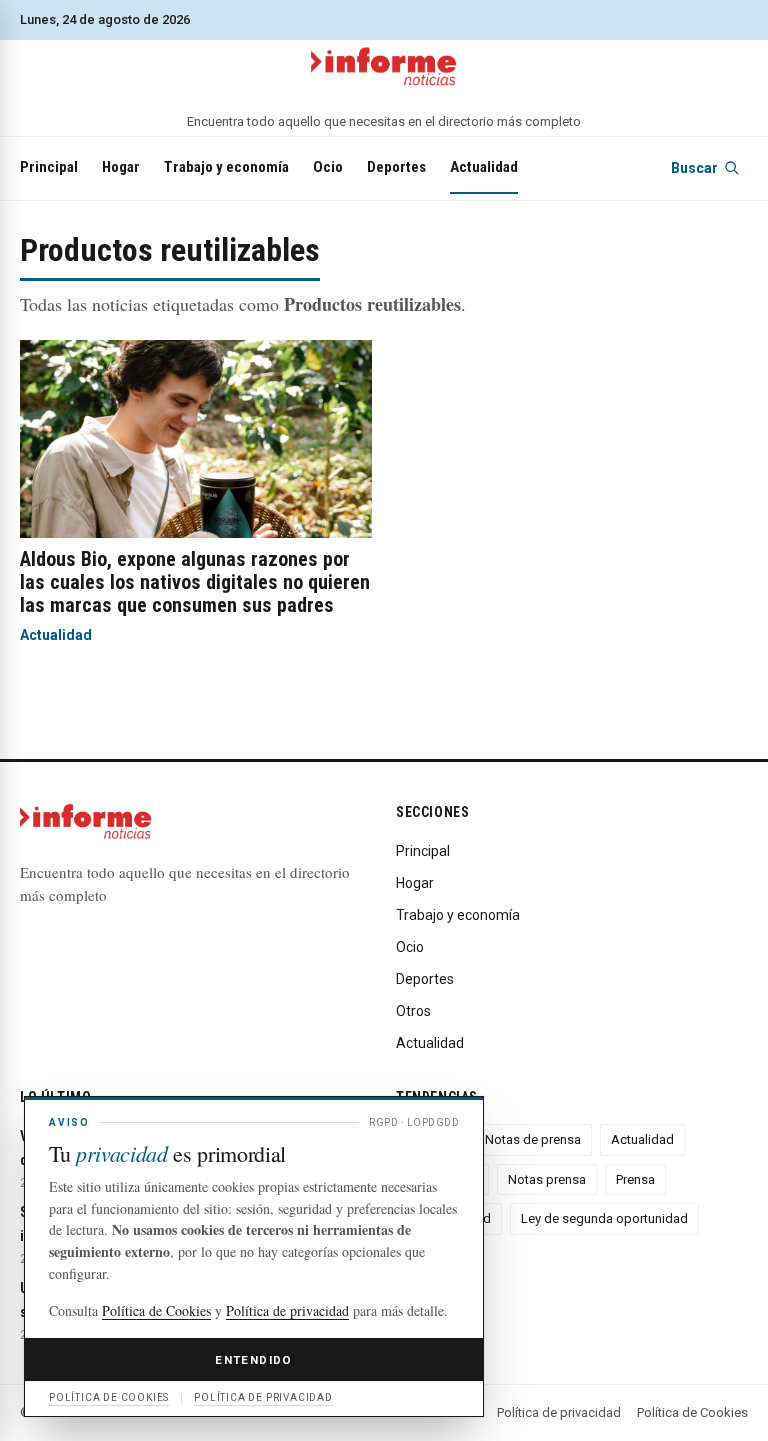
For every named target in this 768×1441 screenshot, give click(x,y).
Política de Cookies (692, 1412)
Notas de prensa (533, 1139)
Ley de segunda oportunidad (604, 1218)
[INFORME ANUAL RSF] (384, 67)
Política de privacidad (559, 1412)
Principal (49, 167)
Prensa (635, 1179)
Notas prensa (547, 1179)
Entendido (253, 1360)
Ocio (328, 167)
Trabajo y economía (226, 167)
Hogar (121, 167)
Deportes (396, 167)
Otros (413, 1011)
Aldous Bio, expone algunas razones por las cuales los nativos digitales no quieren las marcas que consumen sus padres (195, 582)
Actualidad (484, 167)
